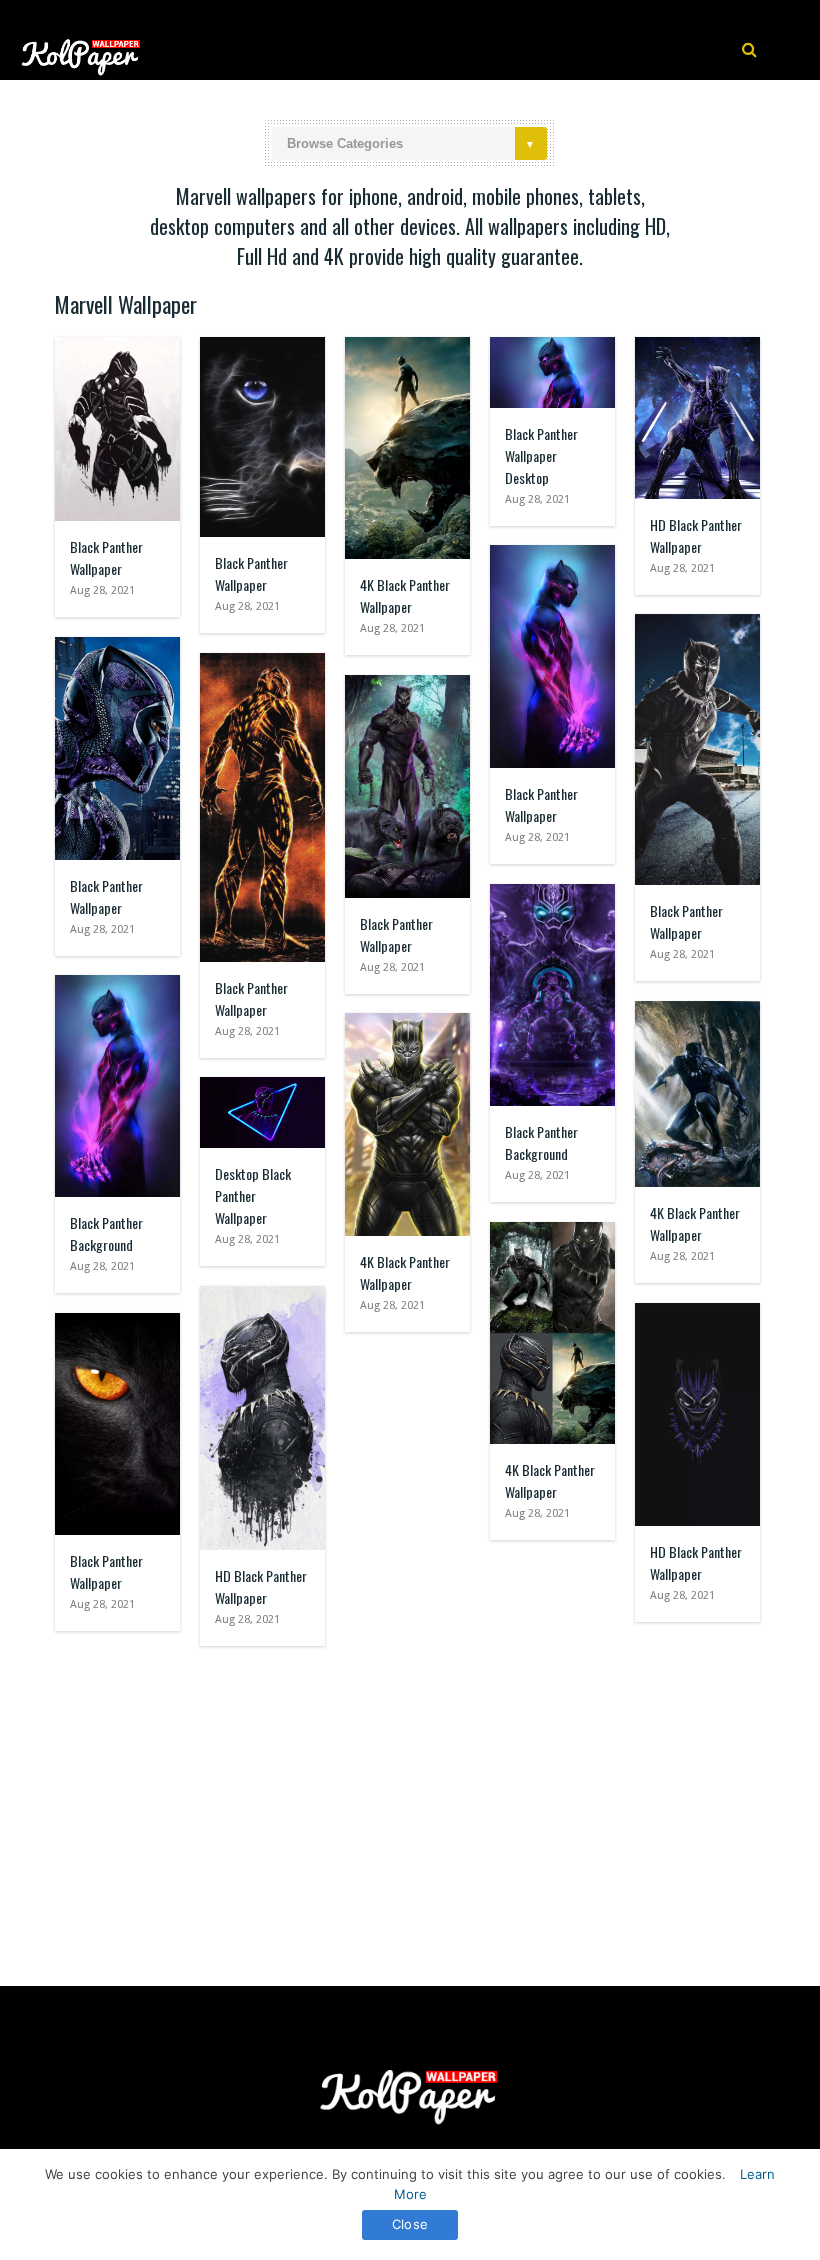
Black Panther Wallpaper (106, 557)
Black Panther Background (541, 1142)
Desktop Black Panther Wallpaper (253, 1195)
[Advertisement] (410, 1806)
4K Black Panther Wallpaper (405, 595)
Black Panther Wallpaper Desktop (541, 455)
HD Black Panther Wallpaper (696, 535)
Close (410, 2224)
